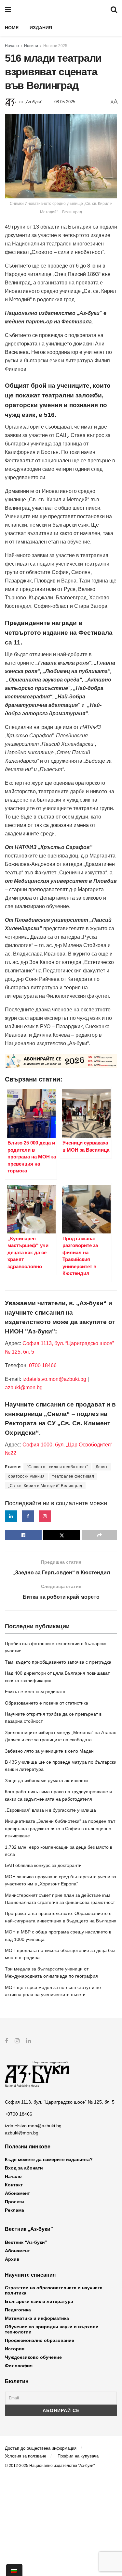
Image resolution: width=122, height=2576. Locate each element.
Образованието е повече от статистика (47, 1703)
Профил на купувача (78, 2456)
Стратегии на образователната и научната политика (54, 2290)
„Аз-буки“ (34, 102)
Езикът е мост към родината (35, 1692)
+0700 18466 (19, 2114)
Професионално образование (40, 2340)
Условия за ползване (26, 2456)
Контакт (14, 2185)
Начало (12, 46)
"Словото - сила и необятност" (57, 1467)
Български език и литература (39, 2301)
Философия (19, 2366)
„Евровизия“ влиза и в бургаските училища (50, 1810)
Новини (31, 46)
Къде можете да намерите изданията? (49, 2159)
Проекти (14, 2202)
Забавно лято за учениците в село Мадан (49, 1751)
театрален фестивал (73, 1476)
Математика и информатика (37, 2318)
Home (12, 28)
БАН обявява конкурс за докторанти (43, 1865)
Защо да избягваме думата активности (46, 1781)
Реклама (14, 2210)
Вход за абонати (24, 2168)
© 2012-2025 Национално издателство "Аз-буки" (50, 2466)
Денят (102, 1467)
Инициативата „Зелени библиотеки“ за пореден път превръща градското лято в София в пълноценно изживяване (60, 1828)
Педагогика (18, 2310)
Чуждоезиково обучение (33, 2357)
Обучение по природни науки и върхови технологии (52, 2329)
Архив (12, 2259)
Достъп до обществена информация (41, 2448)
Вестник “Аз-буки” (26, 2242)
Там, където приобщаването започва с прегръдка (58, 1662)
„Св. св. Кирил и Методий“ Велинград (45, 1486)
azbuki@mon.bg (24, 1388)
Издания (41, 28)
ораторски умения (26, 1476)
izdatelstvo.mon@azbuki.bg (54, 1379)
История (15, 2349)
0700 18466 (43, 1365)
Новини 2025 (55, 46)
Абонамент (17, 2193)
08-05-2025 (65, 102)
